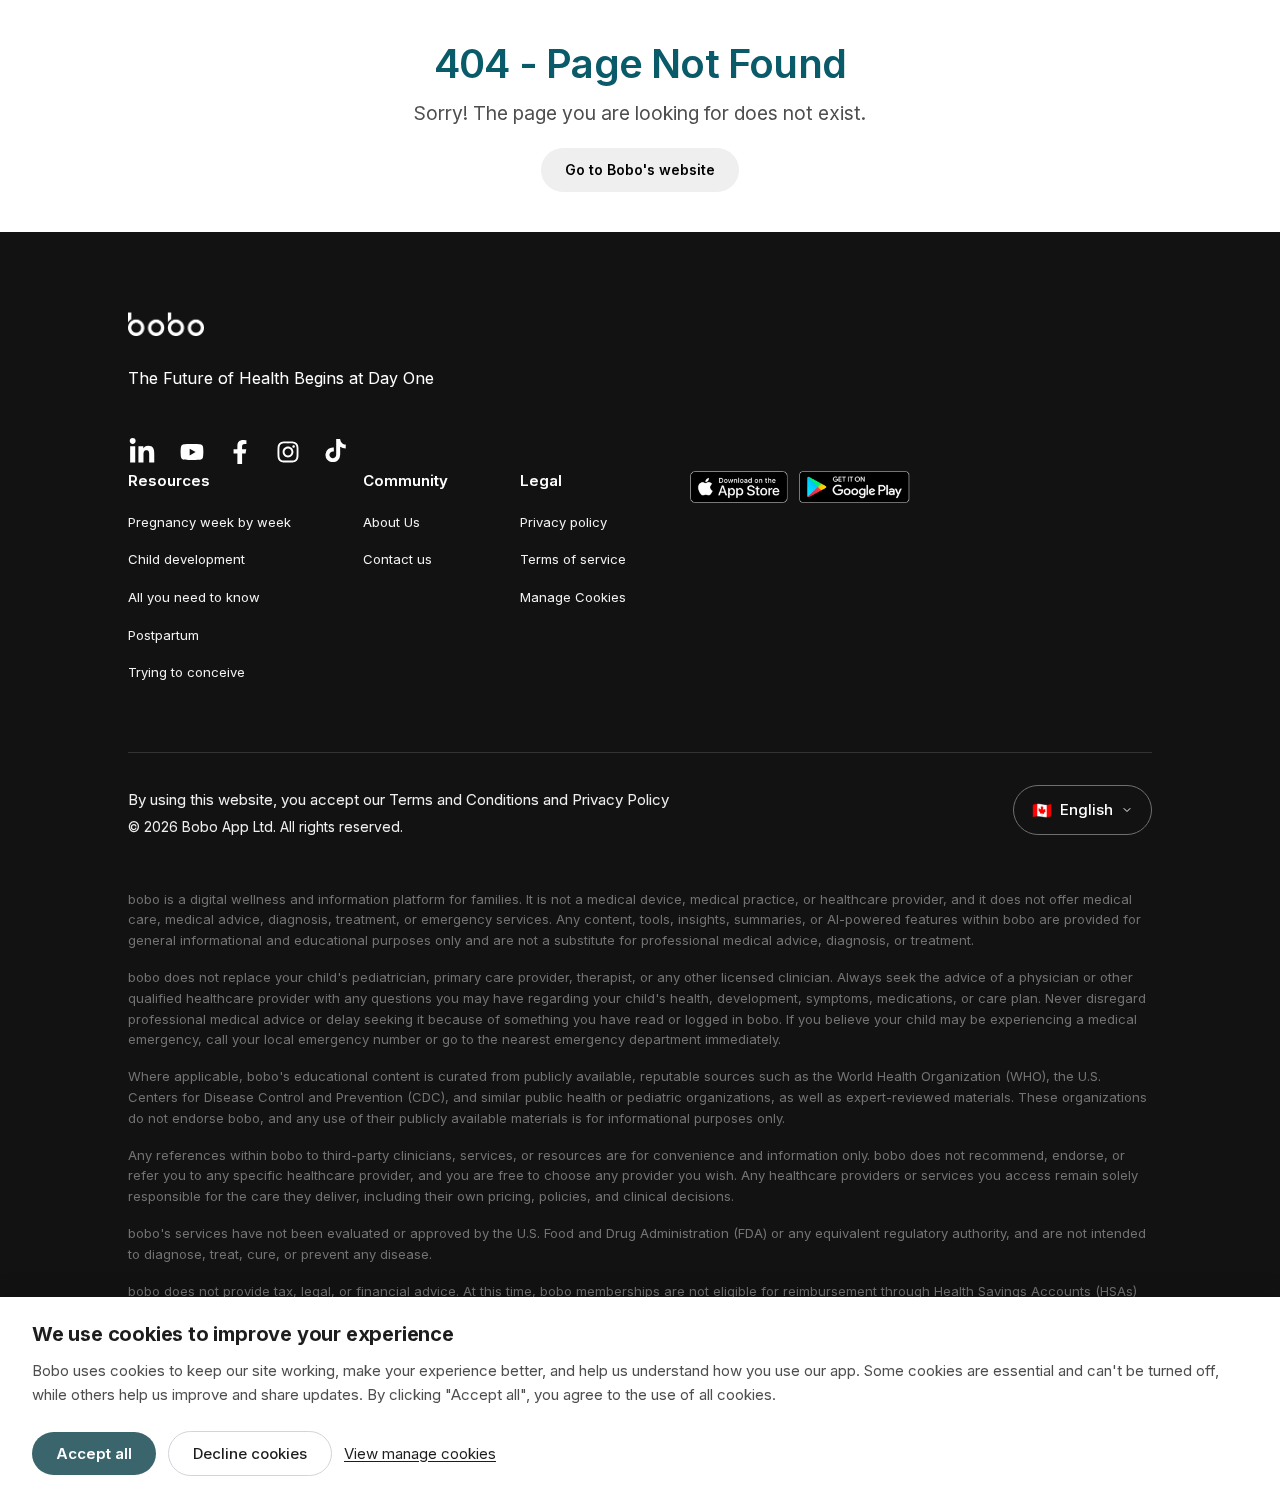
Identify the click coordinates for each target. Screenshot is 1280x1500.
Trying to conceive (186, 672)
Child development (186, 559)
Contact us (397, 559)
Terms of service (573, 559)
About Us (391, 522)
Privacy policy (563, 522)
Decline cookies (250, 1453)
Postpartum (163, 635)
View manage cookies (420, 1453)
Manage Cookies (573, 597)
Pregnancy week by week (209, 522)
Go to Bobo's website (640, 169)
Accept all (94, 1453)
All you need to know (194, 597)
